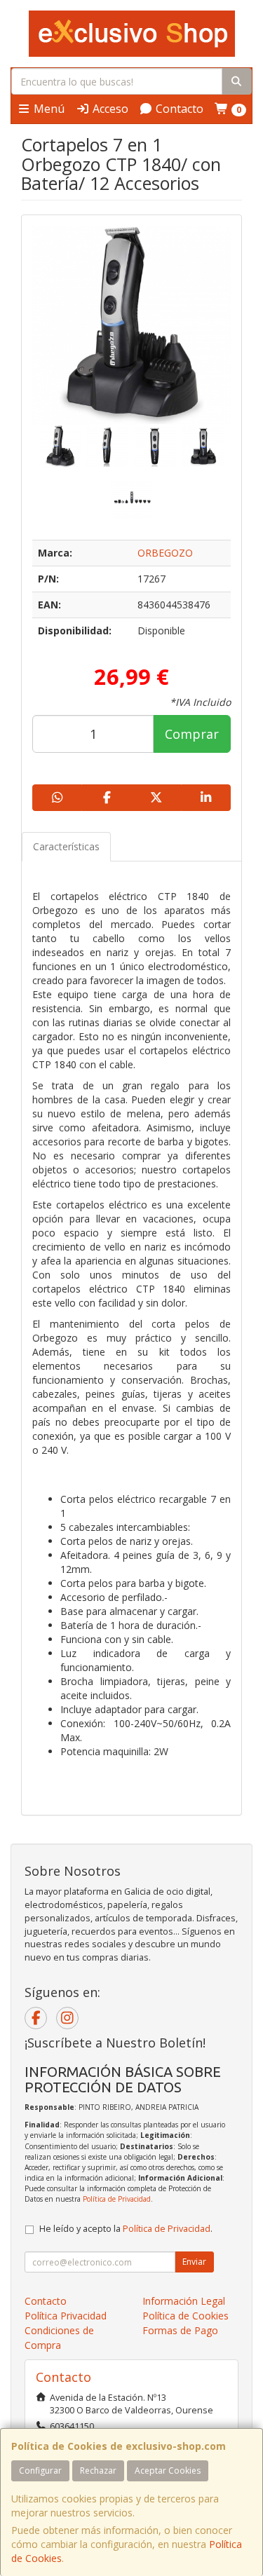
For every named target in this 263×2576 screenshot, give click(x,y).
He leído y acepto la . (126, 2229)
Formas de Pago (180, 2330)
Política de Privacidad (117, 2199)
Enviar (194, 2262)
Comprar (192, 734)
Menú (48, 109)
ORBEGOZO (165, 553)
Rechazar (98, 2471)
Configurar (40, 2471)
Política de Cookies (186, 2316)
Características (66, 846)
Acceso (109, 109)
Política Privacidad (66, 2316)
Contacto (178, 109)
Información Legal (184, 2301)
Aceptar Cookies (168, 2471)
